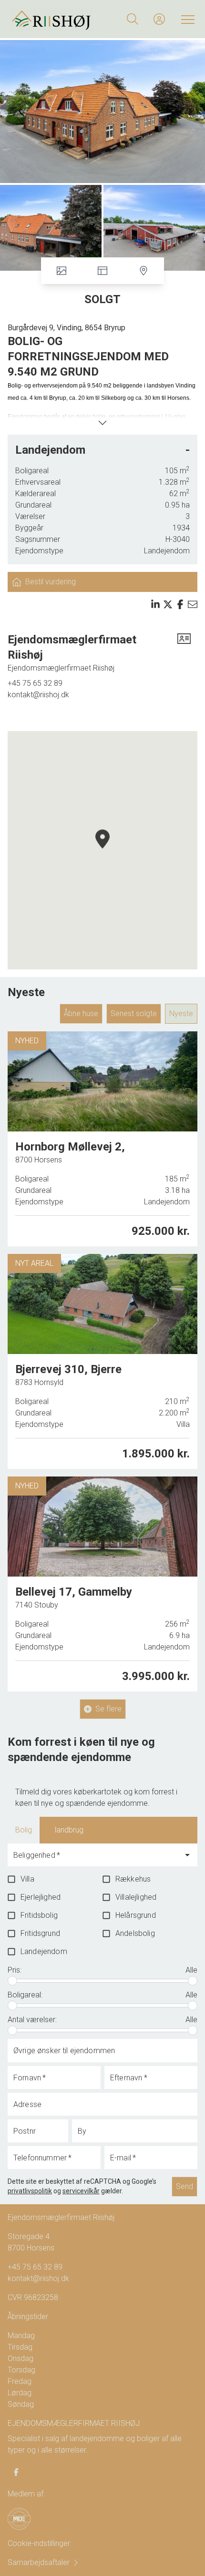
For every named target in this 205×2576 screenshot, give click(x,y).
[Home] (56, 19)
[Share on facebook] (180, 604)
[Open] (187, 1855)
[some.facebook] (16, 2472)
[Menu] (186, 19)
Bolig (24, 1830)
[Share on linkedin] (155, 604)
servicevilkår (81, 2191)
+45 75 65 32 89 (35, 683)
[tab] (24, 1830)
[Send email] (193, 604)
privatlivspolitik (30, 2191)
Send (184, 2186)
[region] (102, 850)
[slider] (12, 1981)
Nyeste (181, 1013)
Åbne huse (81, 1013)
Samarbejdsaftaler (39, 2562)
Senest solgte (134, 1013)
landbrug (69, 1830)
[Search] (133, 19)
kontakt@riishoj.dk (38, 695)
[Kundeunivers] (159, 19)
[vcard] (184, 653)
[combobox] (95, 1859)
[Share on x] (168, 604)
